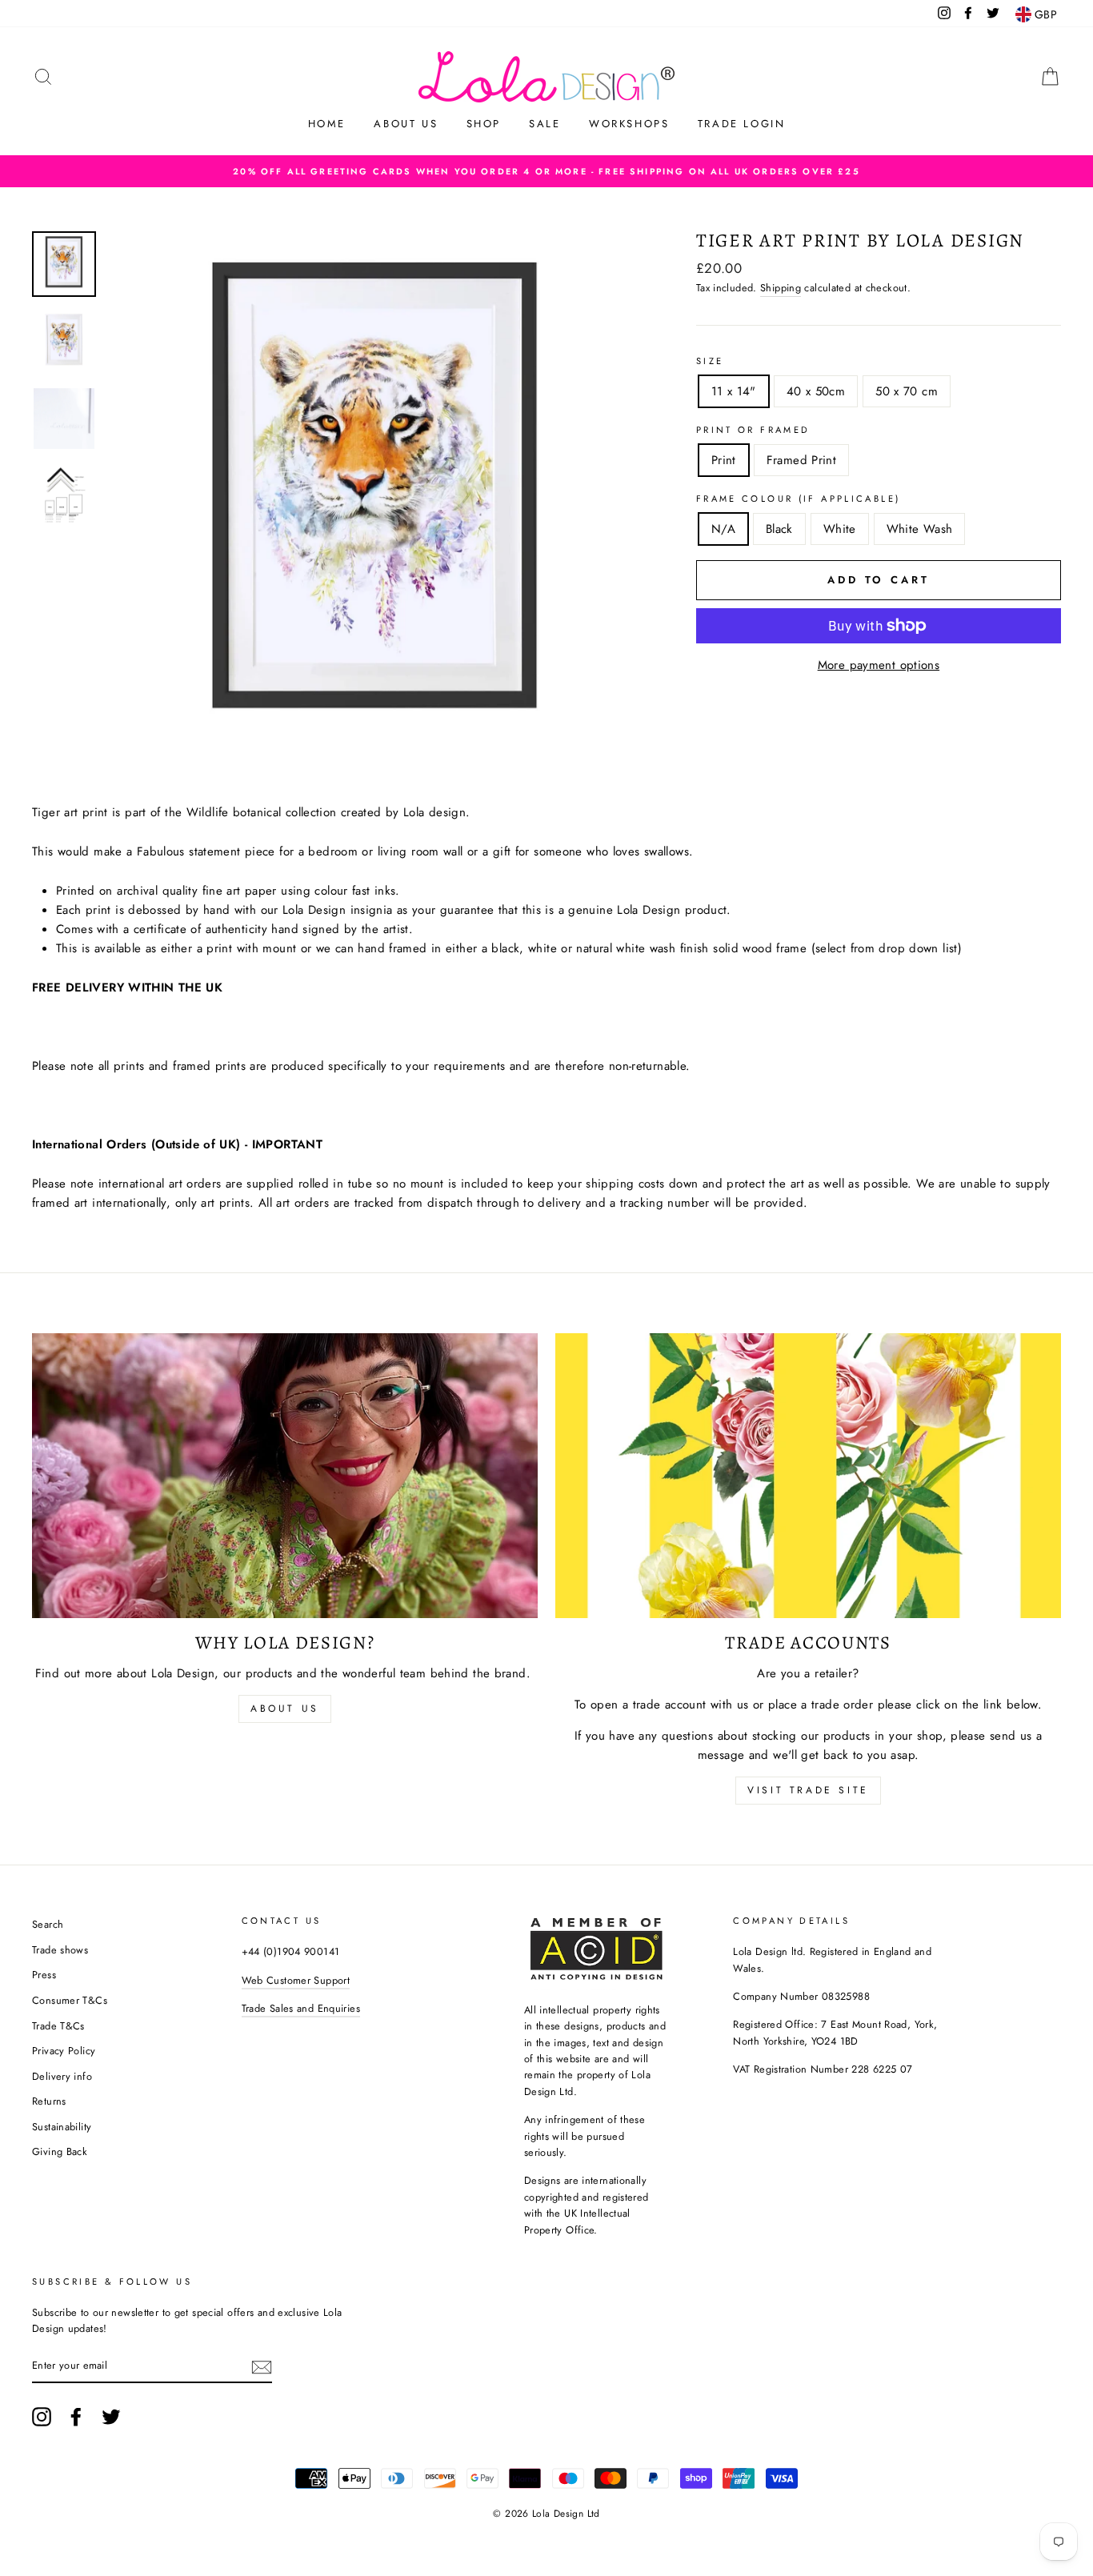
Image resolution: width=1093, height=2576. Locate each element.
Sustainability (62, 2127)
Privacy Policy (64, 2051)
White (840, 529)
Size (710, 361)
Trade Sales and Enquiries (301, 2008)
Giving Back (60, 2151)
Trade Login (742, 124)
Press (44, 1975)
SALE (544, 124)
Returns (49, 2101)
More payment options (879, 665)
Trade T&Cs (58, 2026)
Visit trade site (808, 1790)
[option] (546, 171)
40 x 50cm (816, 391)
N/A (723, 529)
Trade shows (60, 1950)
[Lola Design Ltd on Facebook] (76, 2417)
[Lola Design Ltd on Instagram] (42, 2417)
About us (406, 124)
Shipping (781, 288)
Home (327, 124)
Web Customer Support (296, 1980)
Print (724, 460)
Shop (484, 124)
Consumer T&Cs (70, 2000)
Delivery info (62, 2076)
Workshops (629, 124)
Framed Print (802, 460)
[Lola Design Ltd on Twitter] (111, 2417)
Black (779, 529)
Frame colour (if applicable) (799, 499)
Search (48, 1924)
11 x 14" (734, 391)
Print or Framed (753, 430)
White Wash (920, 529)
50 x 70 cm (907, 391)
